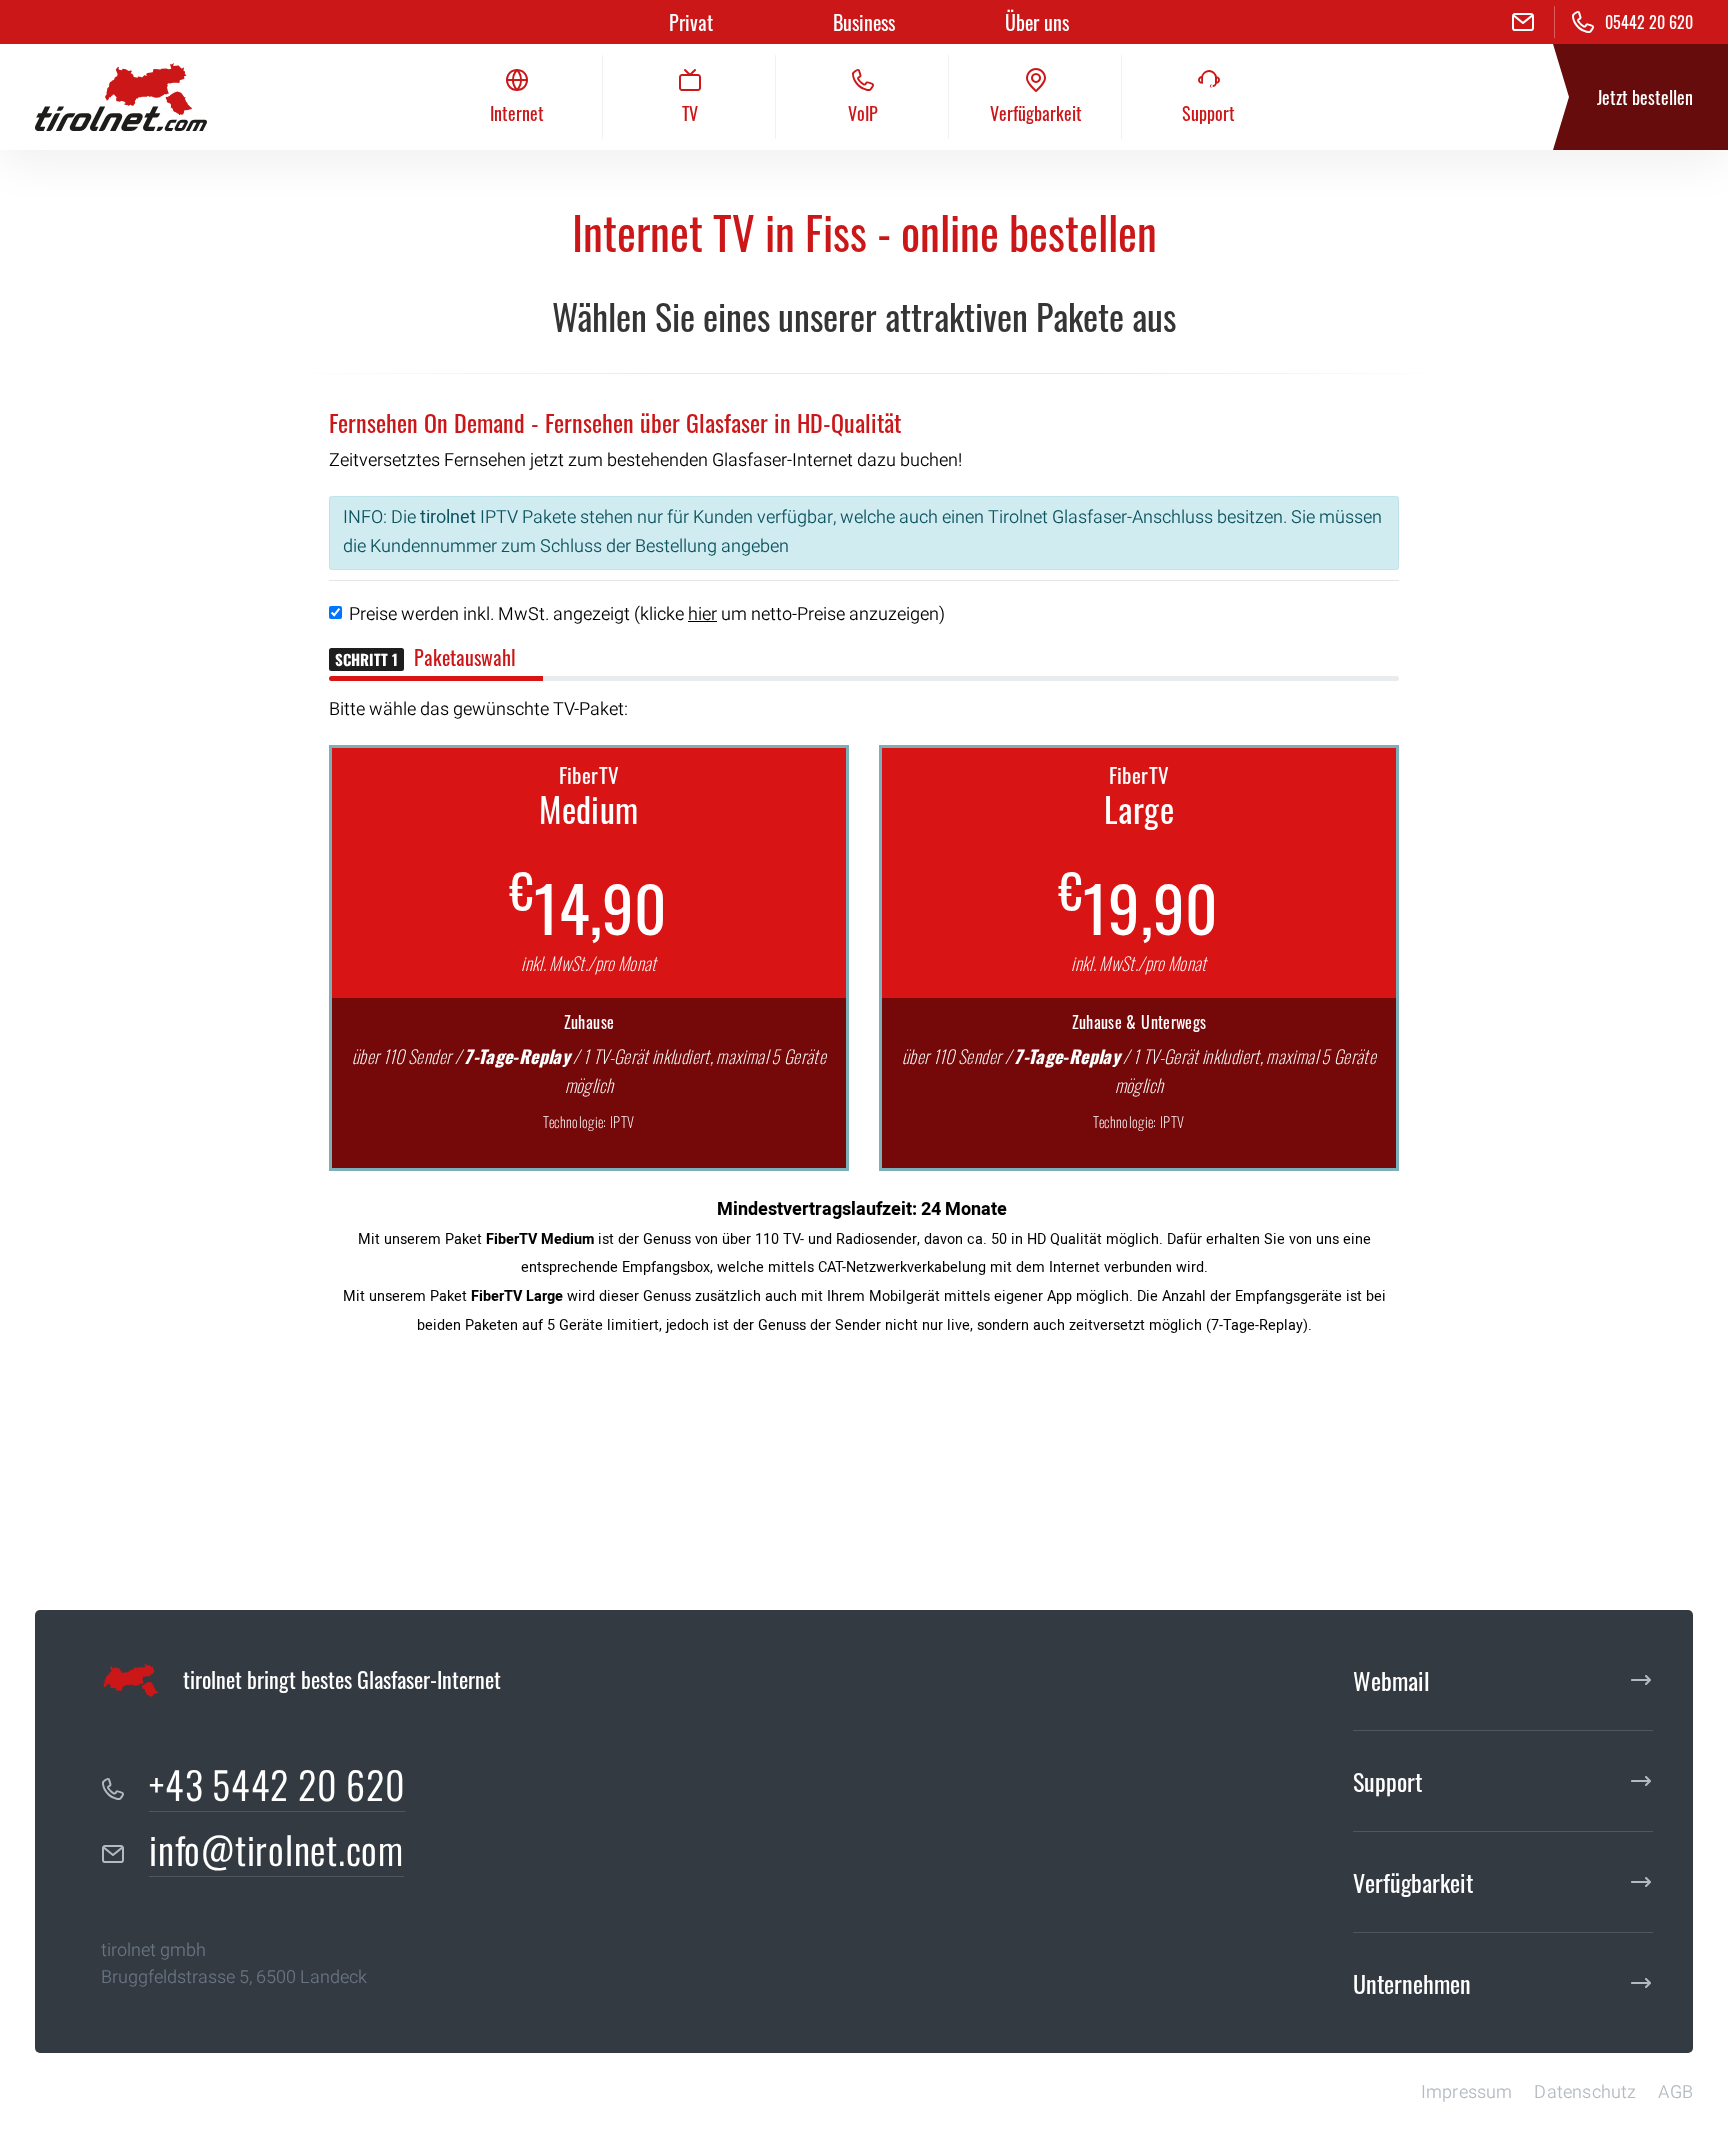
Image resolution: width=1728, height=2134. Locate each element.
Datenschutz (1585, 2092)
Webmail (1391, 1680)
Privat (691, 22)
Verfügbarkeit (1413, 1882)
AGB (1675, 2092)
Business (864, 22)
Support (1387, 1781)
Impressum (1467, 2092)
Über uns (1037, 22)
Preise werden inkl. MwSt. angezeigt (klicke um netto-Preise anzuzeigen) (647, 614)
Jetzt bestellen (1645, 97)
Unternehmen (1412, 1983)
